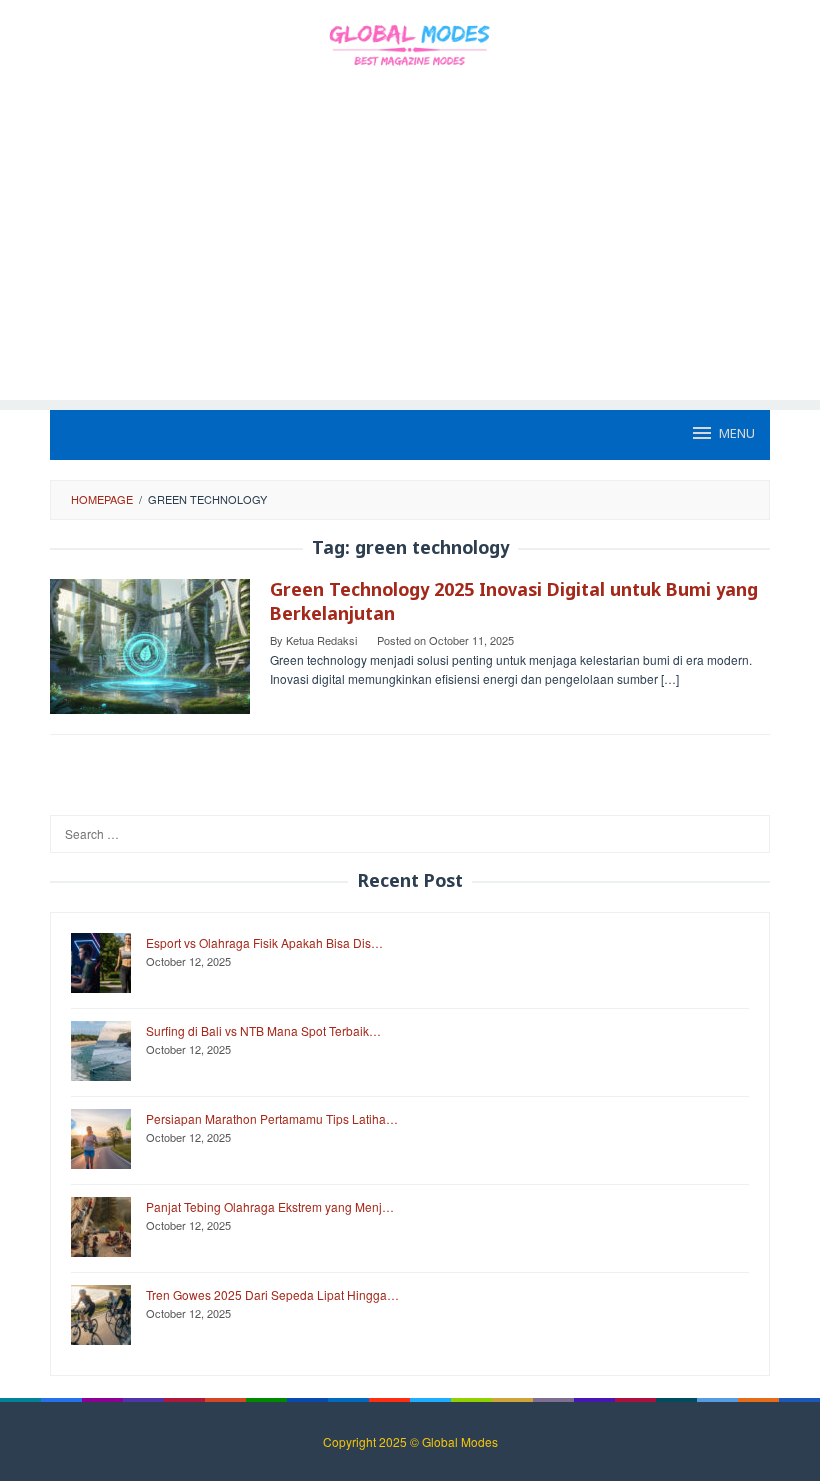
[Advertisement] (410, 260)
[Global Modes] (409, 42)
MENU (737, 434)
